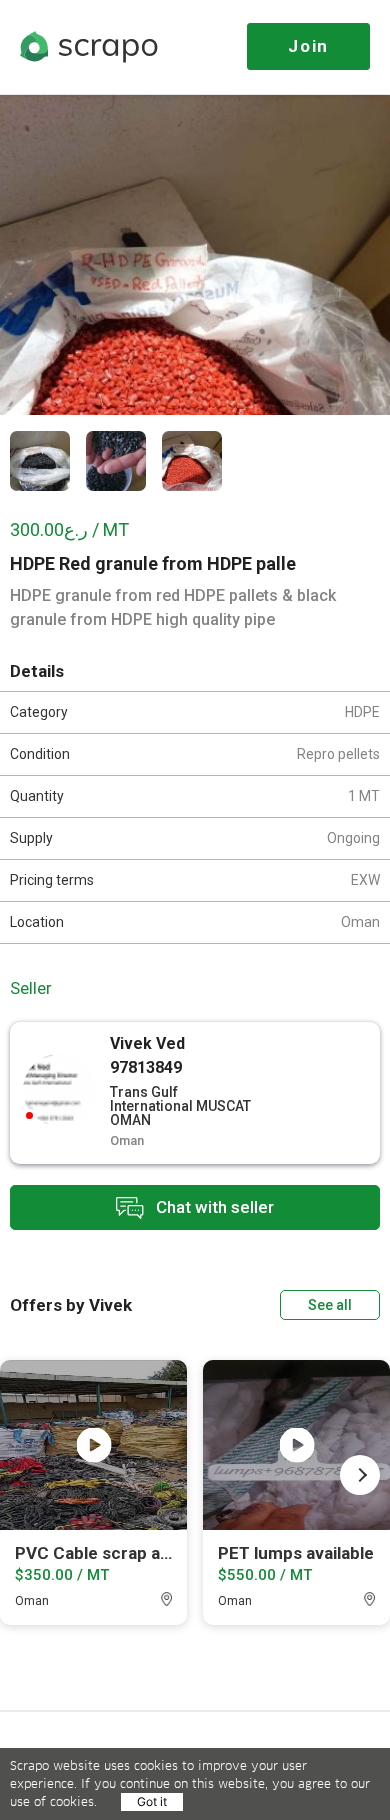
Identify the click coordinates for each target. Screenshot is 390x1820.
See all (330, 1305)
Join (308, 46)
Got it (152, 1801)
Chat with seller (213, 1206)
